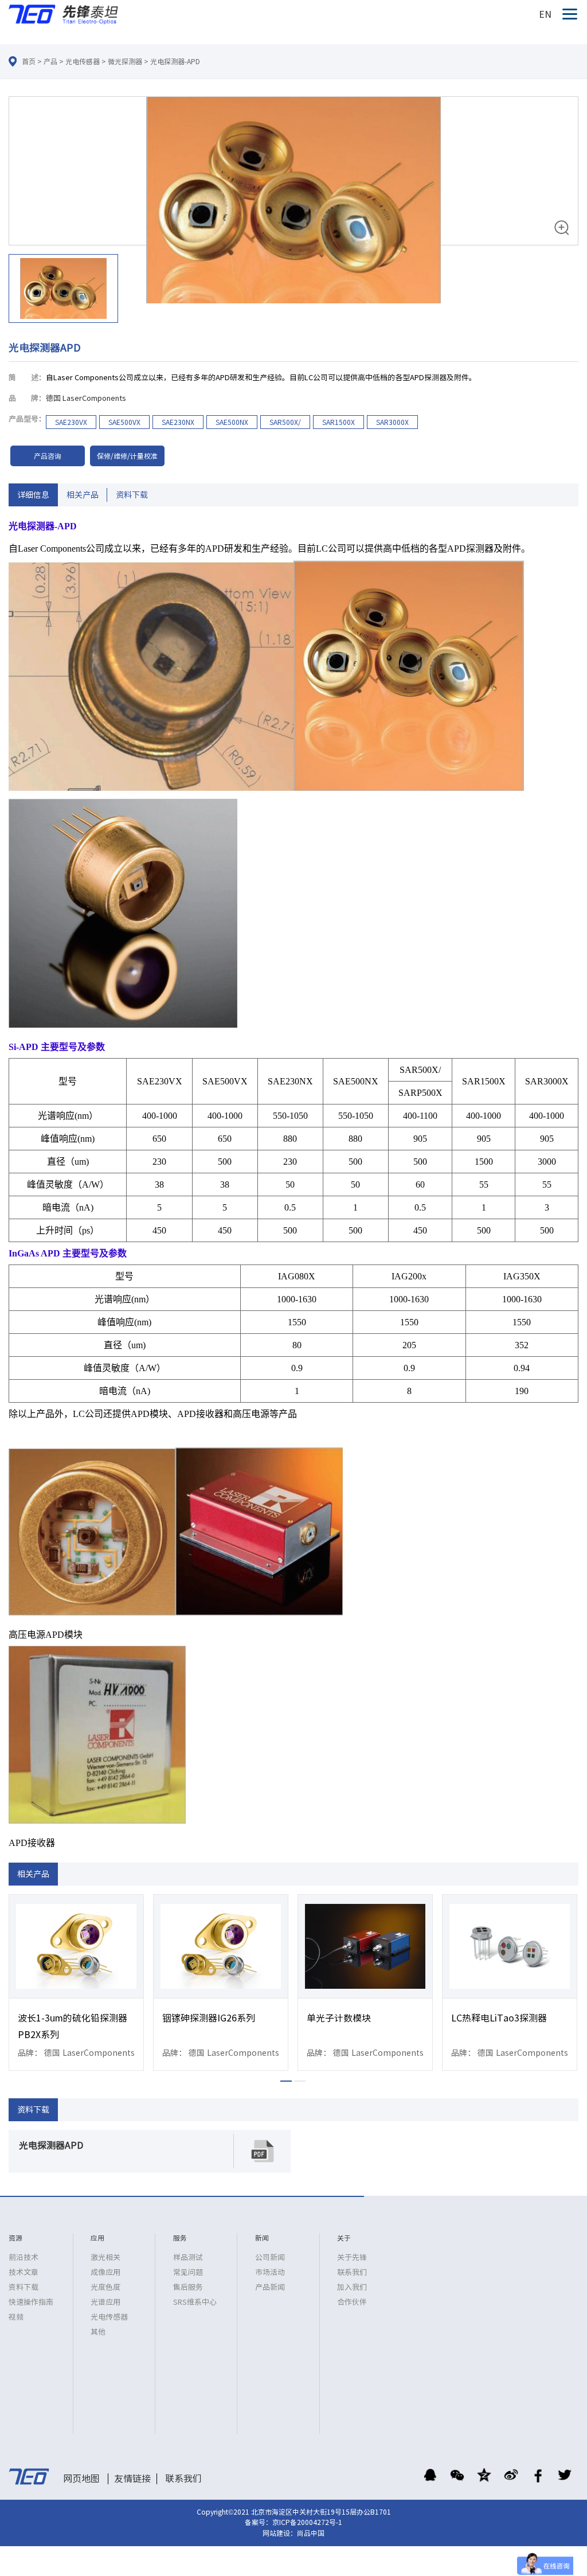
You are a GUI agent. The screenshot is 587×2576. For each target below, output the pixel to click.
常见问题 (188, 2272)
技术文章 (24, 2272)
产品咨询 (48, 456)
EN (545, 14)
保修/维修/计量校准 (127, 456)
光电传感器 (83, 61)
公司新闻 (270, 2257)
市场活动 (270, 2272)
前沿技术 (24, 2257)
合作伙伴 (352, 2302)
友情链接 (132, 2479)
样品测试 (188, 2257)
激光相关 (105, 2257)
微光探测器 (125, 61)
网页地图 (81, 2479)
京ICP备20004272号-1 (307, 2522)
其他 (98, 2332)
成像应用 (105, 2272)
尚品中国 (311, 2533)
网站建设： (280, 2533)
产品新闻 (270, 2287)
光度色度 (105, 2287)
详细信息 (33, 495)
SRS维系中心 (195, 2302)
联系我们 (352, 2272)
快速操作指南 (31, 2302)
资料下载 (132, 495)
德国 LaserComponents (86, 398)
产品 (50, 61)
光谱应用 (105, 2302)
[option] (293, 212)
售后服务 (188, 2287)
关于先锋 (352, 2257)
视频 (16, 2317)
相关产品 (83, 495)
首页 (29, 61)
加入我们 (352, 2287)
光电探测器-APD (175, 61)
